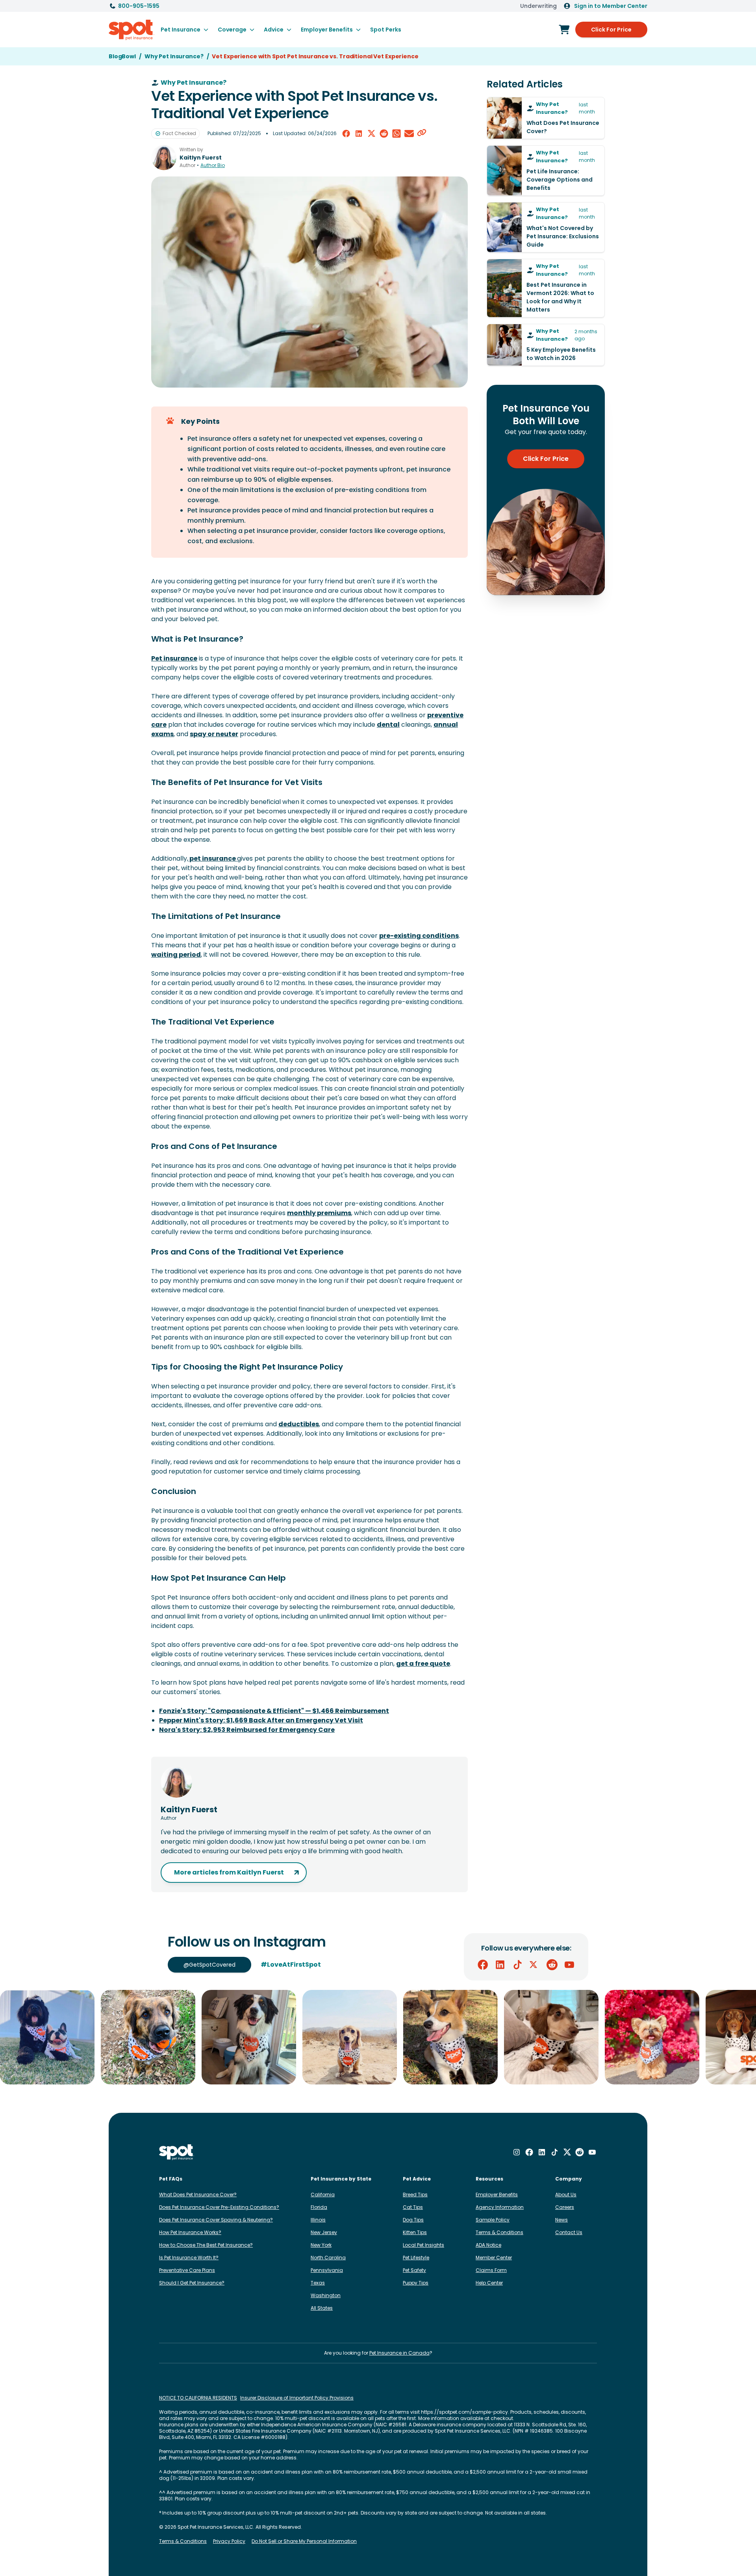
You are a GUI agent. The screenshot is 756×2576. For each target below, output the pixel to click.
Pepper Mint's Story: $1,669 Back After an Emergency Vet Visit (261, 1720)
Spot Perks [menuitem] (386, 30)
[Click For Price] (564, 30)
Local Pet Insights (423, 2245)
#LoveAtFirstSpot (291, 1964)
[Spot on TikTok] (517, 1965)
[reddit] (384, 134)
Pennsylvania (327, 2270)
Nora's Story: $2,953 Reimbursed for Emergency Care (247, 1730)
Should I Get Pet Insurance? (192, 2283)
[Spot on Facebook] (483, 1965)
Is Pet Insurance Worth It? (189, 2258)
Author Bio (213, 165)
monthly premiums (319, 1213)
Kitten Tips (415, 2232)
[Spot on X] (535, 1965)
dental (388, 725)
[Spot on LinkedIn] (500, 1965)
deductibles (299, 1424)
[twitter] (371, 134)
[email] (409, 134)
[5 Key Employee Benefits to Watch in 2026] (546, 345)
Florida (319, 2207)
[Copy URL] (422, 134)
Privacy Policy (229, 2541)
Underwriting (538, 6)
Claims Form (491, 2270)
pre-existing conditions (419, 936)
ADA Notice (488, 2245)
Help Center (489, 2283)
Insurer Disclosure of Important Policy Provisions (297, 2398)
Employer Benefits (497, 2195)
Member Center (494, 2258)
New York (321, 2245)
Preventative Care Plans (187, 2270)
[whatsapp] (397, 134)
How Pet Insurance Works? (190, 2232)
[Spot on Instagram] (517, 2152)
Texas (318, 2283)
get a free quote (423, 1664)
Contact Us (569, 2232)
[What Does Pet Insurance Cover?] (546, 118)
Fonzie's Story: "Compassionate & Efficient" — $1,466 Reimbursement (274, 1711)
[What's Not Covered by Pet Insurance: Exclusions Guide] (546, 227)
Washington (326, 2295)
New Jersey (324, 2232)
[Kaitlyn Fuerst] (164, 158)
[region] (378, 2037)
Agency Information (500, 2207)
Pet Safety (414, 2270)
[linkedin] (359, 134)
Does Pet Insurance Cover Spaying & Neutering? (216, 2220)
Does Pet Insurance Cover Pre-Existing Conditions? (219, 2207)
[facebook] (346, 134)
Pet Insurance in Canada (399, 2353)
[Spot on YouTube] (569, 1965)
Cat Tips (413, 2207)
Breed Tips (415, 2195)
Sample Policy (493, 2220)
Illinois (318, 2220)
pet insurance (213, 858)
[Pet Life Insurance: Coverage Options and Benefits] (546, 171)
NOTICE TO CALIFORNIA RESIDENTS (198, 2398)
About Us (566, 2195)
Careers (565, 2207)
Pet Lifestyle (416, 2258)
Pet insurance (174, 658)
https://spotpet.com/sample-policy (464, 2412)
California (323, 2195)
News (561, 2220)
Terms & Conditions (499, 2232)
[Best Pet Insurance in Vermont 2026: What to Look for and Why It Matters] (546, 288)
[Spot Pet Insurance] (177, 2152)
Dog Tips (413, 2220)
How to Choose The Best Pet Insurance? (206, 2245)
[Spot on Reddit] (552, 1965)
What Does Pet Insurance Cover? (198, 2195)
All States (322, 2308)
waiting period (176, 955)
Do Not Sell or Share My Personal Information (304, 2541)
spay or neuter (214, 734)
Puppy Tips (416, 2283)
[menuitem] (184, 30)
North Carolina (328, 2258)
